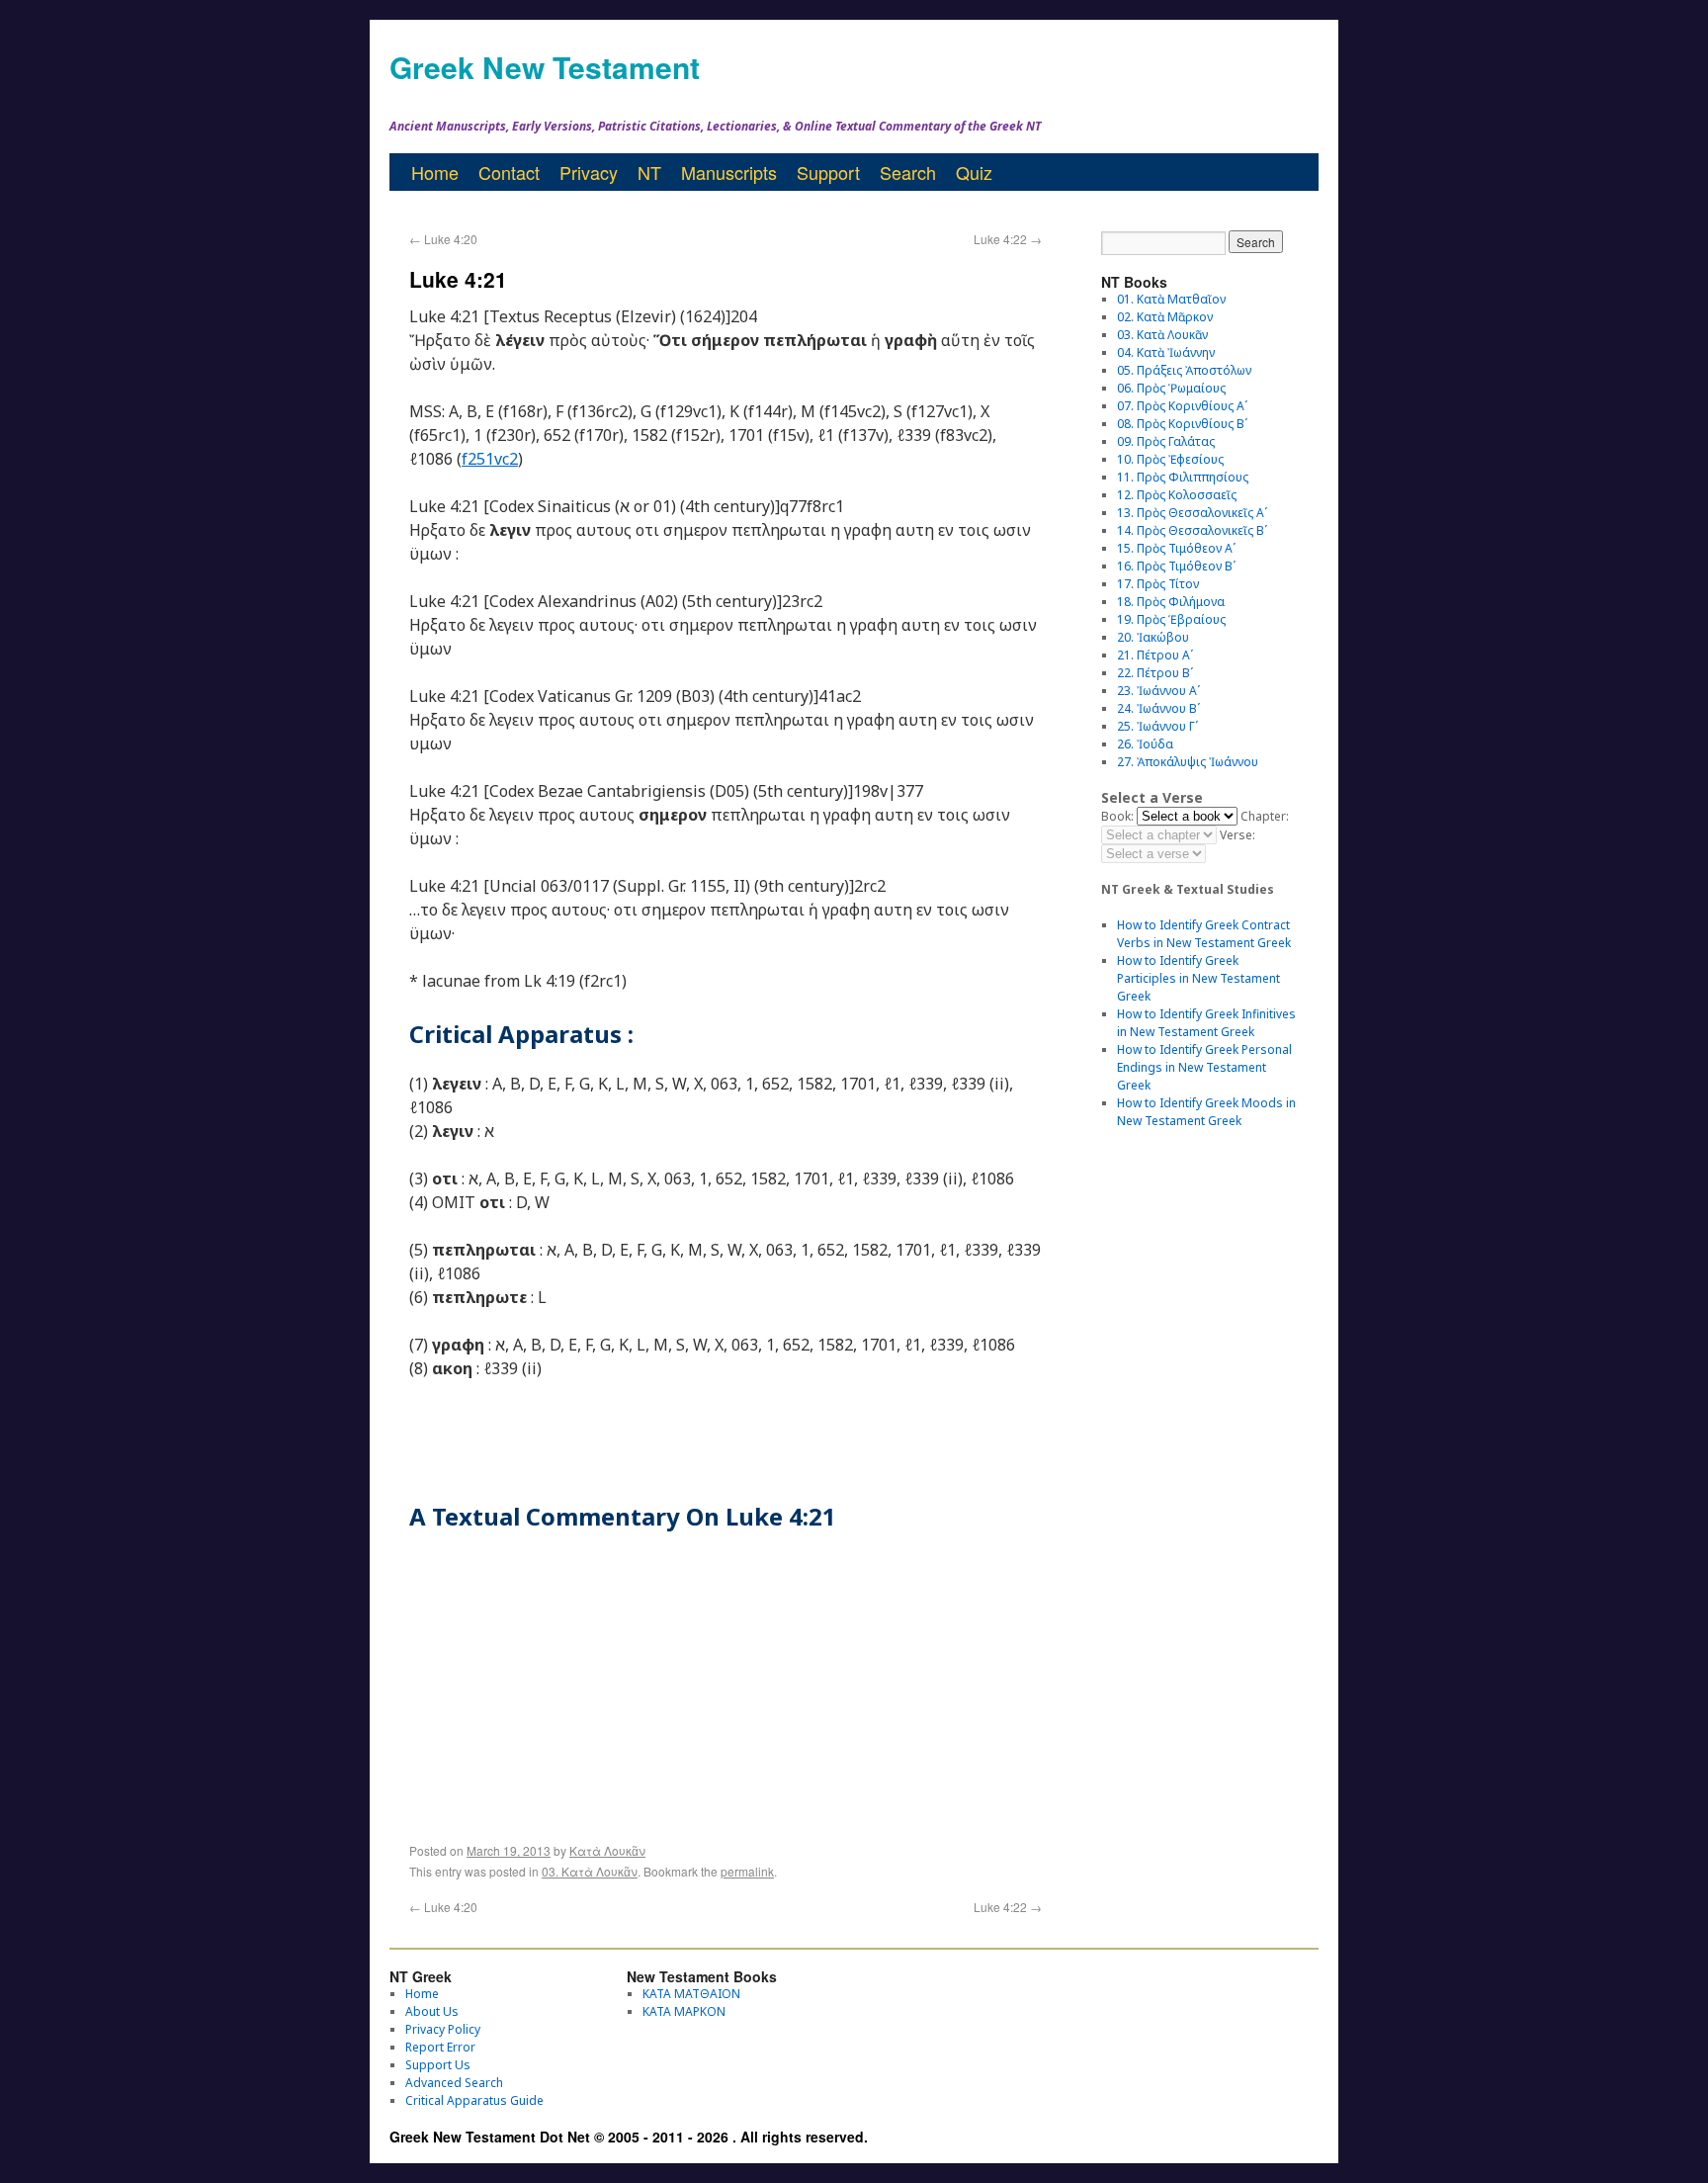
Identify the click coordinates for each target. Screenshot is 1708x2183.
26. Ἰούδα (1145, 744)
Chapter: (1265, 816)
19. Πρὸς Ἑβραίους (1171, 619)
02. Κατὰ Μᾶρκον (1165, 317)
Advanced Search (454, 2083)
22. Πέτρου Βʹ (1155, 673)
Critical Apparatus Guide (474, 2100)
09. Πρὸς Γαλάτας (1166, 441)
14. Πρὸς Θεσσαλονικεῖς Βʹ (1192, 530)
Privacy (589, 172)
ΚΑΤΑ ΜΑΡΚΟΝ (684, 2011)
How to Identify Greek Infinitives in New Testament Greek (1206, 1023)
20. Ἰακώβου (1153, 637)
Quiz (974, 172)
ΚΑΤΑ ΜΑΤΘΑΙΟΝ (691, 1994)
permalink (747, 1871)
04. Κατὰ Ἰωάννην (1166, 352)
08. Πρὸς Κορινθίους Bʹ (1182, 424)
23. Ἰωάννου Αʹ (1158, 691)
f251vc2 (490, 459)
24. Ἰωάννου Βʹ (1158, 708)
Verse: (1238, 835)
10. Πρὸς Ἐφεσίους (1170, 459)
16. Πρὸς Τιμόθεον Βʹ (1176, 566)
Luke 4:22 (1008, 239)
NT (649, 172)
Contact (509, 172)
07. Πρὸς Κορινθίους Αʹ (1182, 406)
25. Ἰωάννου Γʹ (1157, 726)
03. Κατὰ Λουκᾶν (590, 1871)
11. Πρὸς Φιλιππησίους (1183, 477)
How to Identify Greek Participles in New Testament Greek (1198, 978)
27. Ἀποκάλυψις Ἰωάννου (1188, 762)
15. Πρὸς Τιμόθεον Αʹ (1176, 548)
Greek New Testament (545, 67)
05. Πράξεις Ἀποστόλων (1184, 370)
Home (435, 172)
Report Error (440, 2047)
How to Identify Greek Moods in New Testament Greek (1206, 1112)
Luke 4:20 (443, 239)
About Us (432, 2011)
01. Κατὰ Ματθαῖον (1171, 299)
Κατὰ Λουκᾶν (607, 1850)
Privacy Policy (443, 2029)
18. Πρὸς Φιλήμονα (1171, 602)
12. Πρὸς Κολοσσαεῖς (1177, 495)
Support (828, 172)
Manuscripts (729, 172)
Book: (1117, 816)
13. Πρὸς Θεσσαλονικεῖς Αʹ (1192, 513)
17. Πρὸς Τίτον (1158, 584)
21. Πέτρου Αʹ (1155, 655)
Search (908, 172)
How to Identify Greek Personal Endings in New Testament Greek (1204, 1067)
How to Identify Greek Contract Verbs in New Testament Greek (1204, 934)
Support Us (438, 2065)
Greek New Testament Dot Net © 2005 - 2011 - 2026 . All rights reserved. (629, 2137)
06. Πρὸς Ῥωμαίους (1171, 388)
